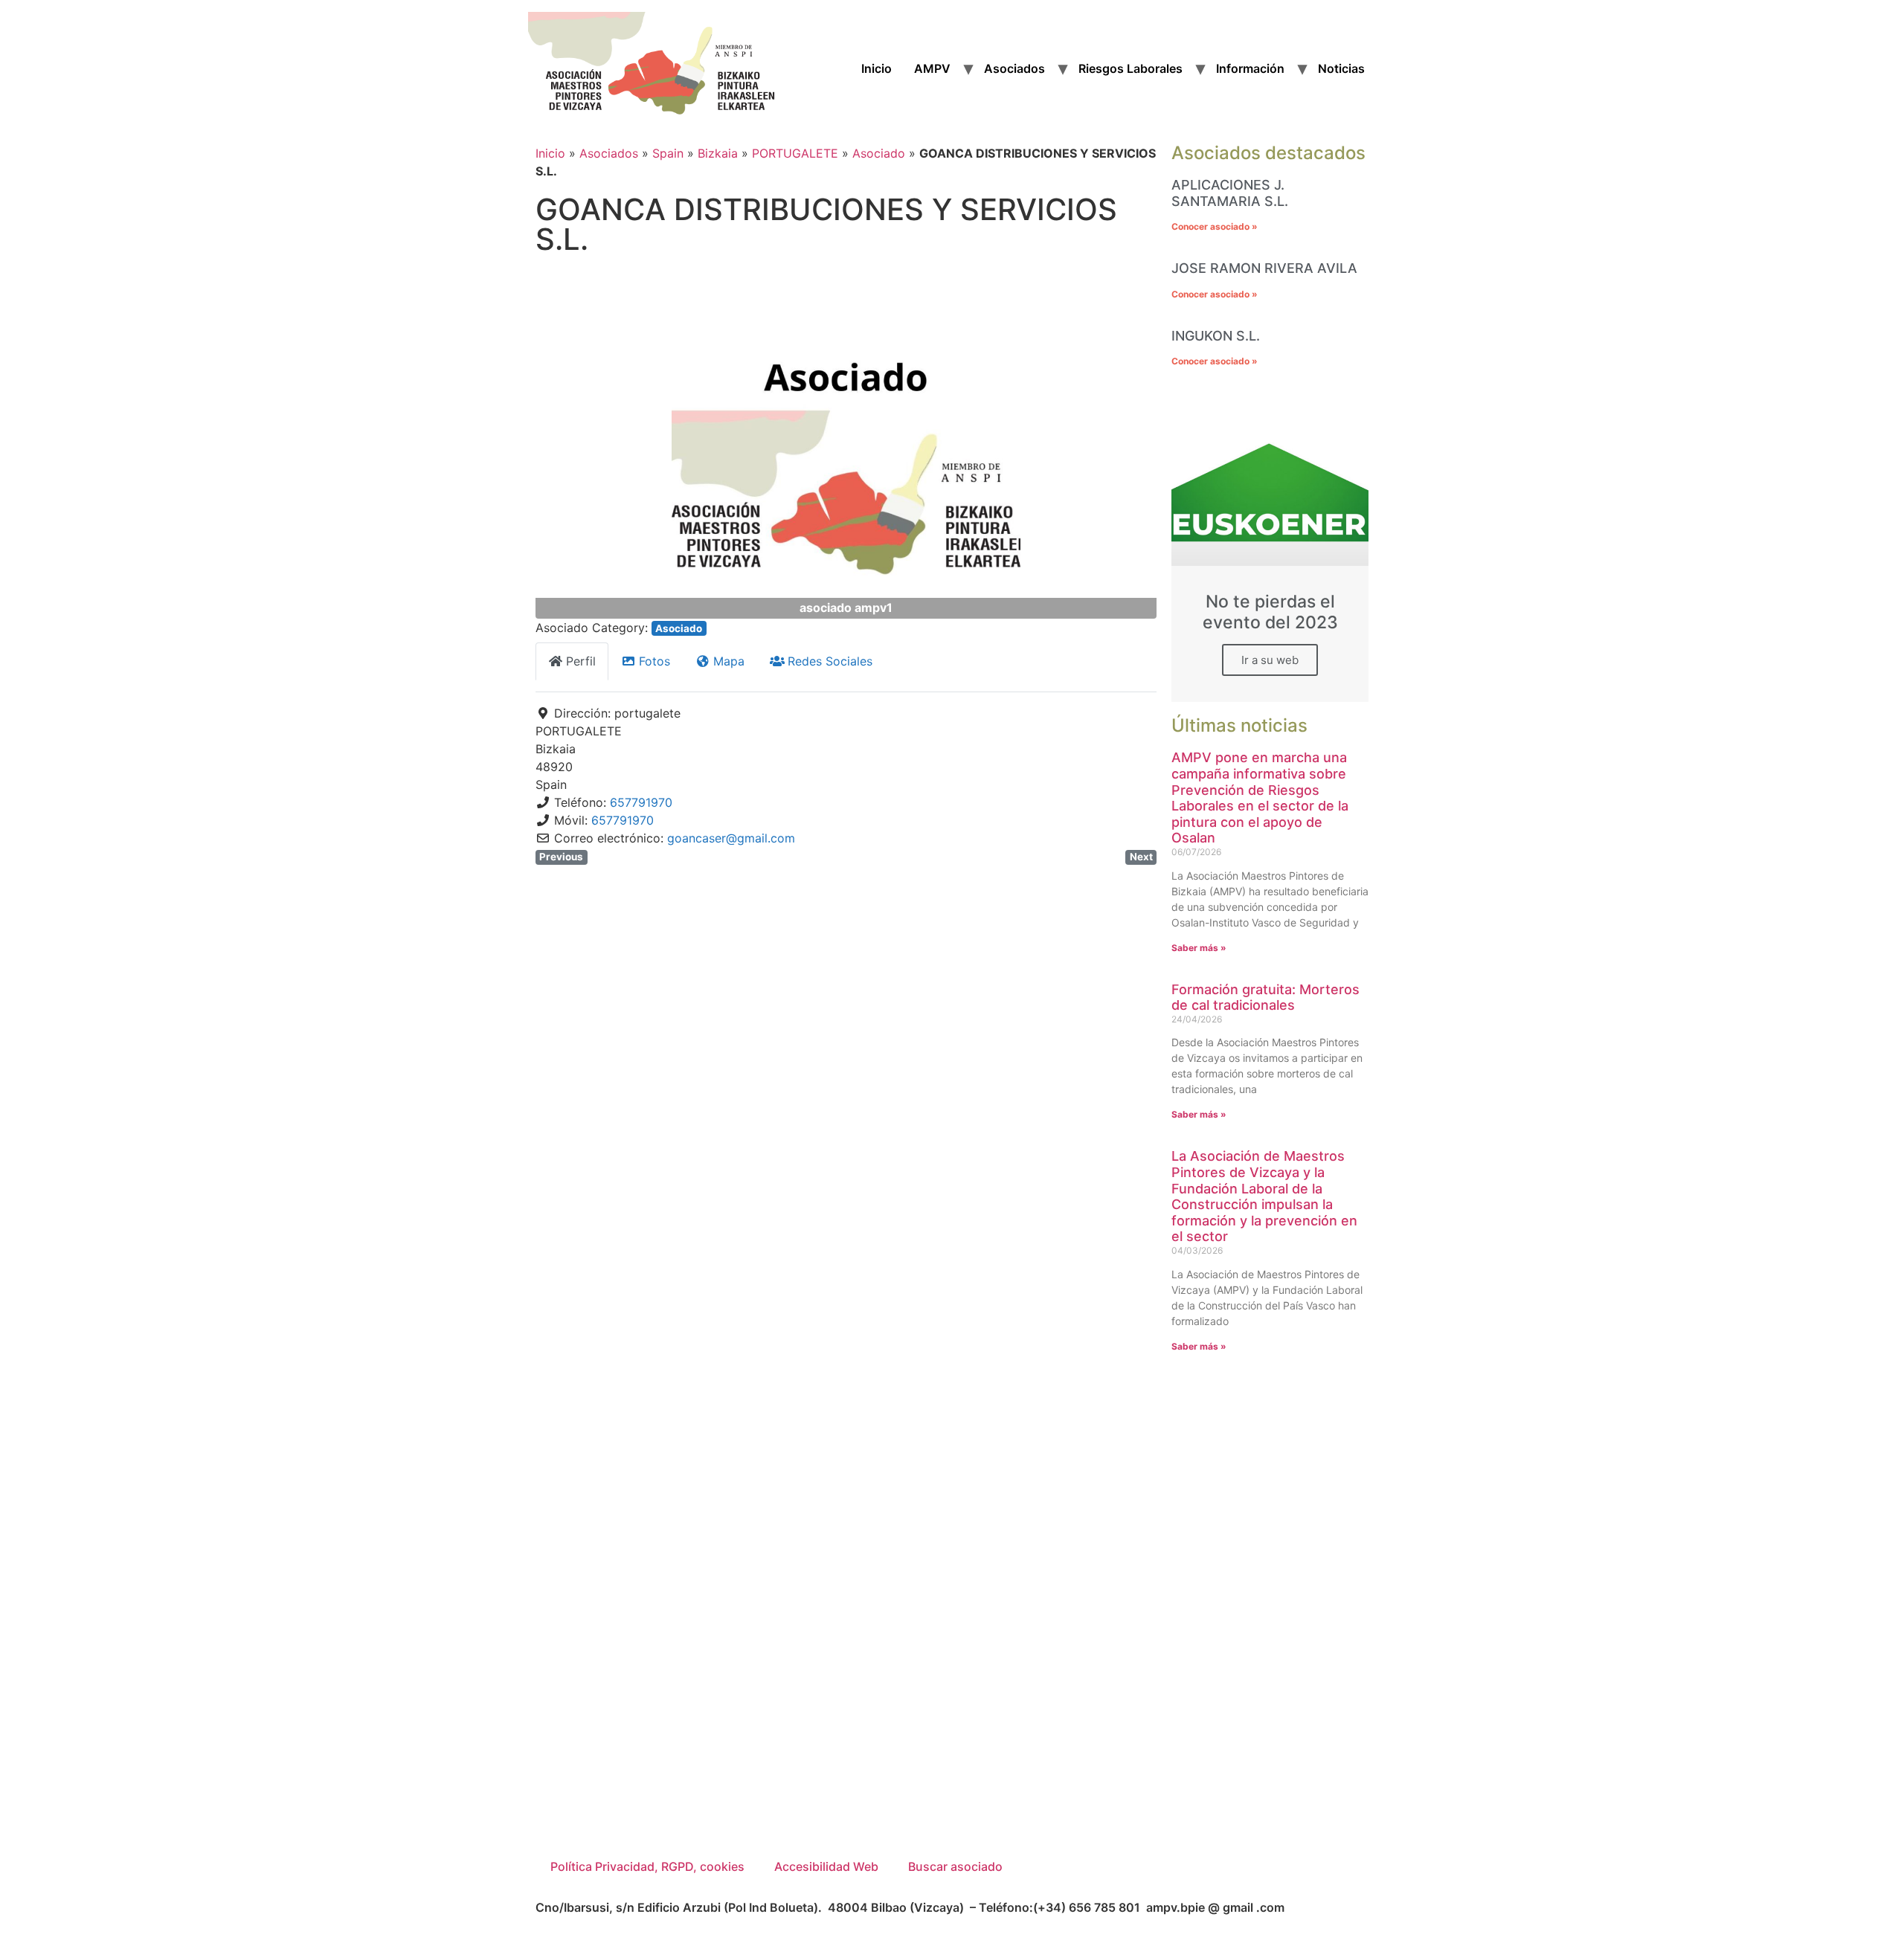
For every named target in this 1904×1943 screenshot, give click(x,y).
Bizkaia (718, 153)
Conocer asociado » (1215, 226)
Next (1141, 857)
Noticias (1341, 68)
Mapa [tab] (729, 661)
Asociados (1014, 68)
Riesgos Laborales (1130, 68)
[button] (582, 444)
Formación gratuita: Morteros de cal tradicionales (1265, 998)
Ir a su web (1270, 660)
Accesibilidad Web (826, 1866)
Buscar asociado (955, 1866)
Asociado (879, 153)
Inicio (877, 68)
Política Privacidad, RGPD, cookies (647, 1866)
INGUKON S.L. (1216, 336)
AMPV (932, 68)
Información (1250, 68)
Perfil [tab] (581, 661)
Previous (561, 857)
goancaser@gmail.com (731, 838)
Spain (668, 153)
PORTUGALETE (795, 153)
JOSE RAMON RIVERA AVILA (1264, 268)
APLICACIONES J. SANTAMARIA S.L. (1230, 193)
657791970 (641, 802)
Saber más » (1199, 948)
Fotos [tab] (654, 661)
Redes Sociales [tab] (830, 661)
